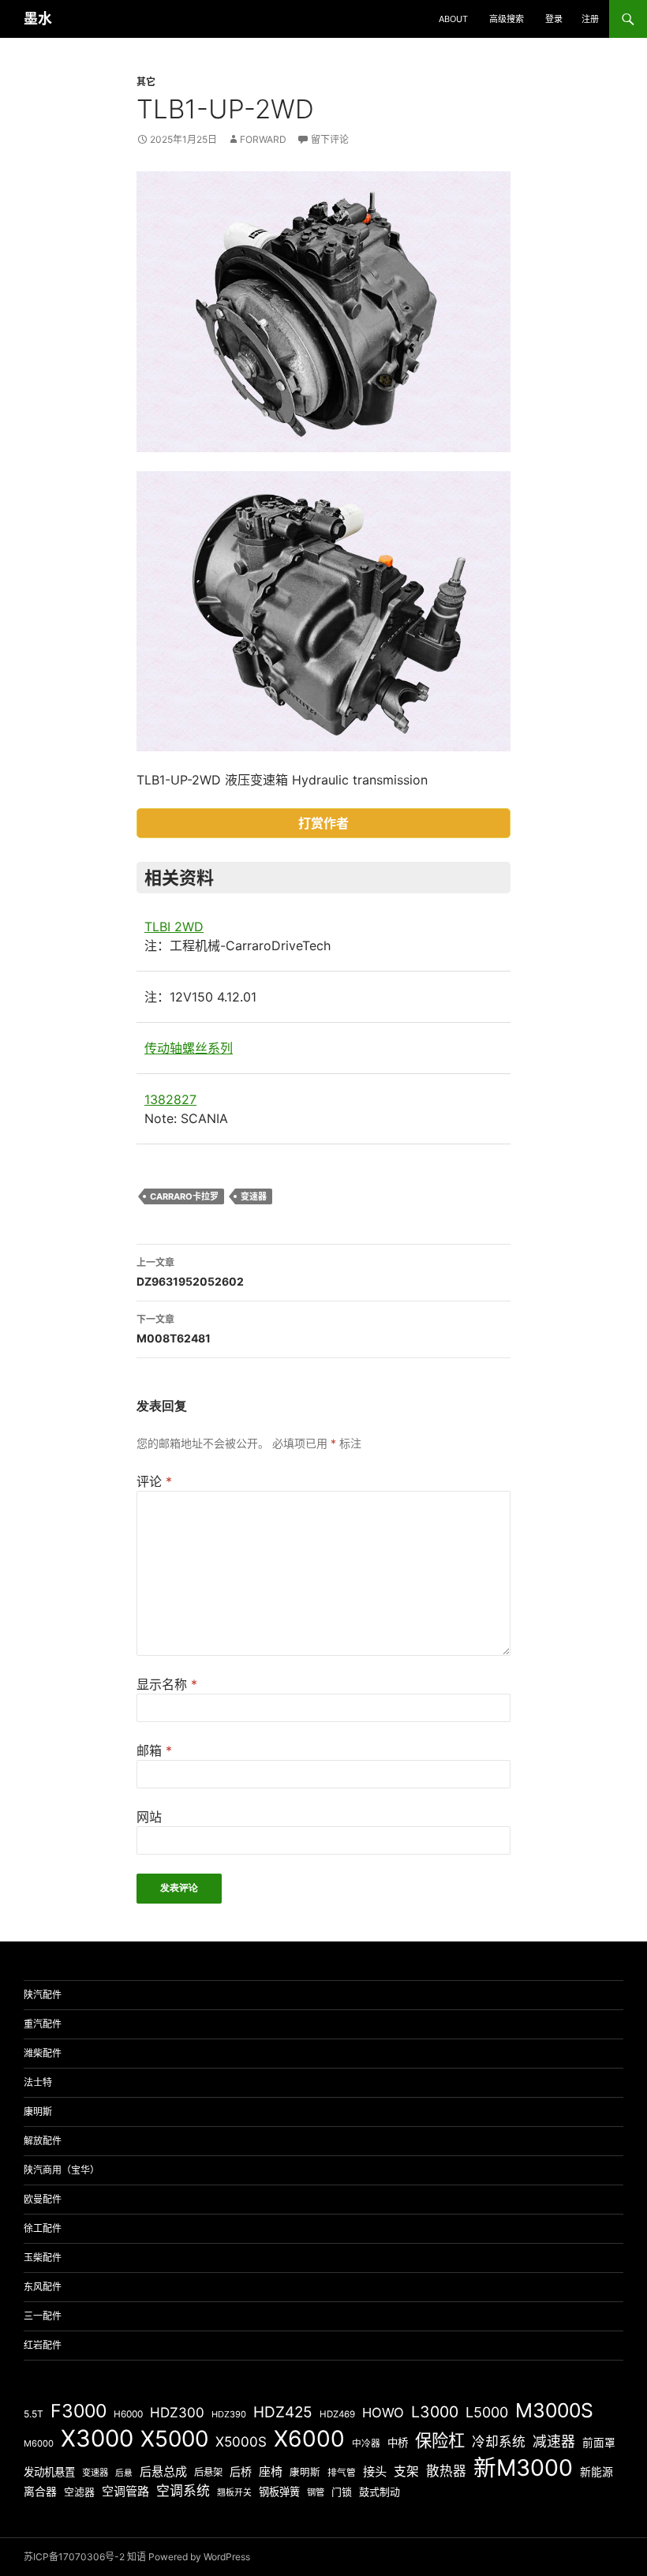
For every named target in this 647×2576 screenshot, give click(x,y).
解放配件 (43, 2141)
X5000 (174, 2439)
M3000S (554, 2410)
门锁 (342, 2492)
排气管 (342, 2473)
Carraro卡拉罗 (184, 1196)
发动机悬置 (49, 2472)
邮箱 (154, 1750)
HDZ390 (229, 2414)
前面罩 (599, 2443)
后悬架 (208, 2472)
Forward (263, 139)
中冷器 (366, 2443)
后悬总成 (163, 2471)
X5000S (241, 2441)
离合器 (40, 2492)
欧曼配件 (43, 2199)
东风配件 (43, 2287)
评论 (154, 1481)
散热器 (446, 2471)
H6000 (128, 2414)
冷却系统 (499, 2442)
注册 (590, 19)
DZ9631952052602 (190, 1272)
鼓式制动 (380, 2492)
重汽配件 (43, 2024)
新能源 (597, 2472)
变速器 (254, 1196)
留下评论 (330, 139)
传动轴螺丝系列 (189, 1048)
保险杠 (440, 2440)
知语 (137, 2557)
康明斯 (38, 2112)
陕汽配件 (43, 1995)
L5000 (487, 2412)
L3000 (435, 2412)
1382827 (170, 1099)
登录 (554, 19)
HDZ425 (283, 2412)
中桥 (398, 2443)
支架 (406, 2471)
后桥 (241, 2471)
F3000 (79, 2411)
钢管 (316, 2492)
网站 (149, 1817)
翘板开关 (234, 2492)
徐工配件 (43, 2228)
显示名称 (167, 1684)
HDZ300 (177, 2412)
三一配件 (43, 2316)
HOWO (383, 2413)
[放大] (490, 192)
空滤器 (79, 2492)
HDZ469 (337, 2414)
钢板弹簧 (279, 2492)
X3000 (97, 2438)
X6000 (309, 2439)
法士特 (38, 2082)
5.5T (34, 2414)
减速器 (554, 2441)
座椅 (271, 2471)
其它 (146, 82)
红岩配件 (43, 2345)
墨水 (38, 19)
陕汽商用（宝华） (62, 2170)
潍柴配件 (43, 2053)
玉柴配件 (43, 2258)
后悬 (124, 2473)
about (453, 19)
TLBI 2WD (174, 927)
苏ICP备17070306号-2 (74, 2557)
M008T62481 (174, 1329)
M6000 (39, 2443)
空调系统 (183, 2491)
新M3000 (523, 2467)
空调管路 (125, 2491)
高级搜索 (507, 19)
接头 (375, 2471)
